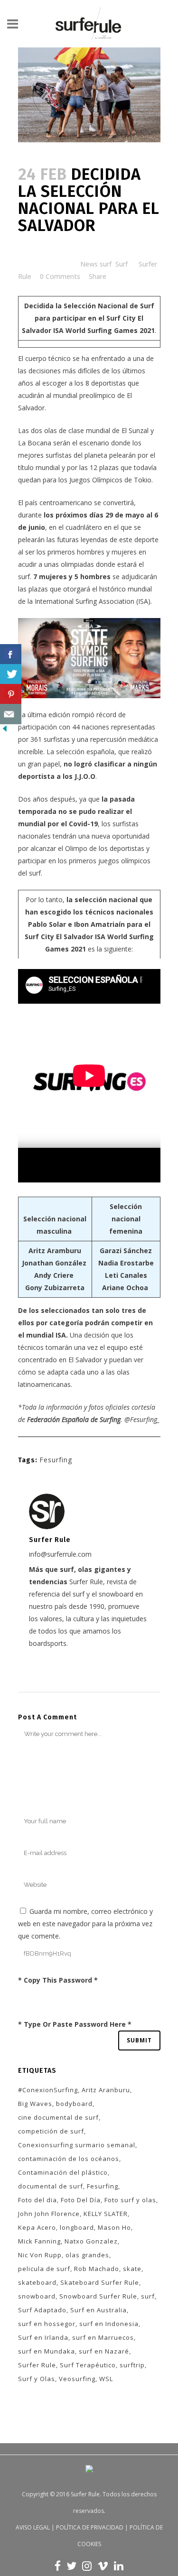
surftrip (132, 2365)
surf (148, 2296)
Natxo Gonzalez (91, 2241)
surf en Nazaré (104, 2351)
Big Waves (35, 2104)
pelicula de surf (44, 2269)
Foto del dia (37, 2200)
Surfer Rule (37, 2365)
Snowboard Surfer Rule (98, 2296)
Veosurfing (77, 2379)
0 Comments (60, 276)
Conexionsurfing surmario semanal (77, 2145)
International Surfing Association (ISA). (93, 601)
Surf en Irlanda (43, 2337)
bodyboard (74, 2104)
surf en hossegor (47, 2324)
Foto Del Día (81, 2200)
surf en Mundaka (47, 2351)
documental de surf (51, 2186)
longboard (77, 2227)
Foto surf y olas (130, 2200)
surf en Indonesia (109, 2324)
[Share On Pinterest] (11, 694)
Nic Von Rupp (40, 2255)
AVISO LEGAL (33, 2527)
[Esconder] (5, 731)
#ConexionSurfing (48, 2090)
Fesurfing (56, 1460)
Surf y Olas (37, 2379)
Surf (122, 264)
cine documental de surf (58, 2117)
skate (132, 2269)
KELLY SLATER (106, 2214)
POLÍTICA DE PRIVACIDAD (90, 2527)
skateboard (37, 2282)
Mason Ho (114, 2227)
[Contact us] (11, 714)
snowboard (37, 2296)
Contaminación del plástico (63, 2172)
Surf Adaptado (42, 2310)
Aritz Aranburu (106, 2090)
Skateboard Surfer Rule (100, 2282)
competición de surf (51, 2131)
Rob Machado (97, 2269)
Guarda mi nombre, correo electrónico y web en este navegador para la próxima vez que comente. (85, 1924)
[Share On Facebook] (11, 654)
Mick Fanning (39, 2241)
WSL (106, 2379)
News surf (96, 264)
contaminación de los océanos (69, 2159)
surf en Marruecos (103, 2337)
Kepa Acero (37, 2227)
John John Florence (49, 2214)
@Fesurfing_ (142, 1419)
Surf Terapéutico (88, 2365)
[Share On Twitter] (11, 674)
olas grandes (87, 2255)
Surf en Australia (98, 2310)
